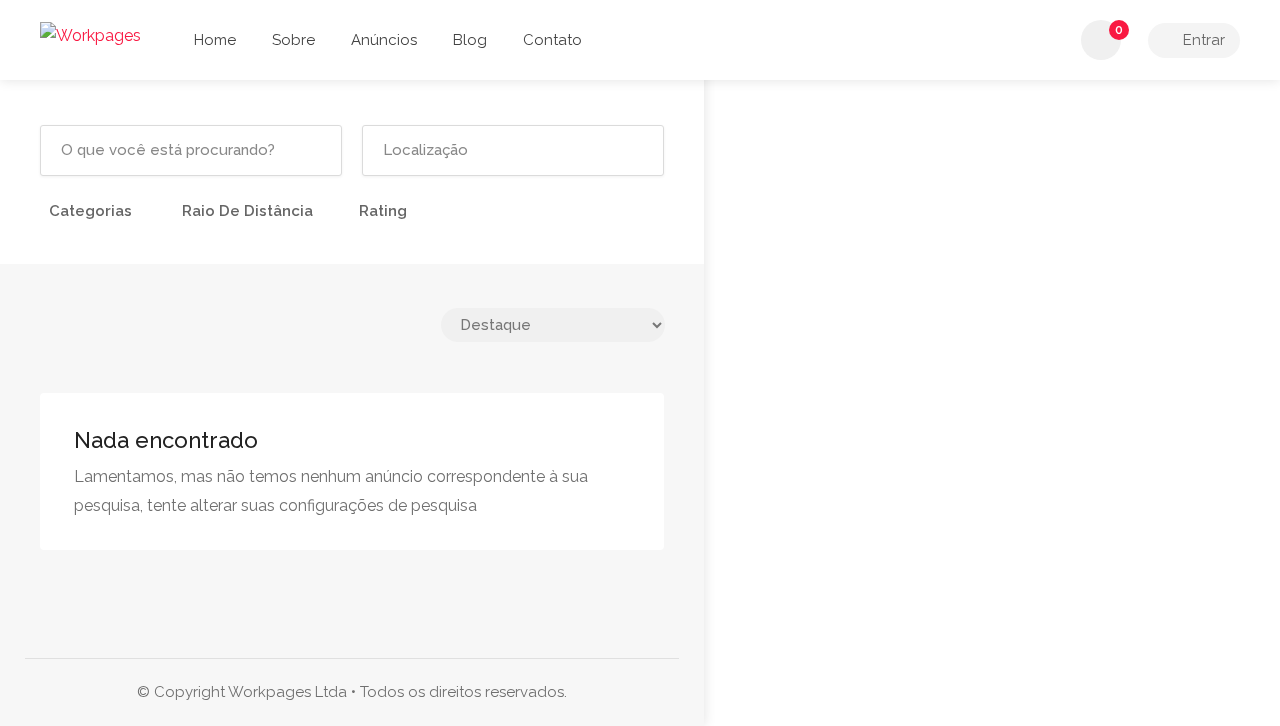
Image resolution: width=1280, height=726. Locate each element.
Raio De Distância (247, 211)
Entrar (1202, 40)
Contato (552, 40)
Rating (383, 211)
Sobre (293, 40)
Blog (470, 40)
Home (215, 40)
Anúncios (384, 40)
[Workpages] (90, 34)
